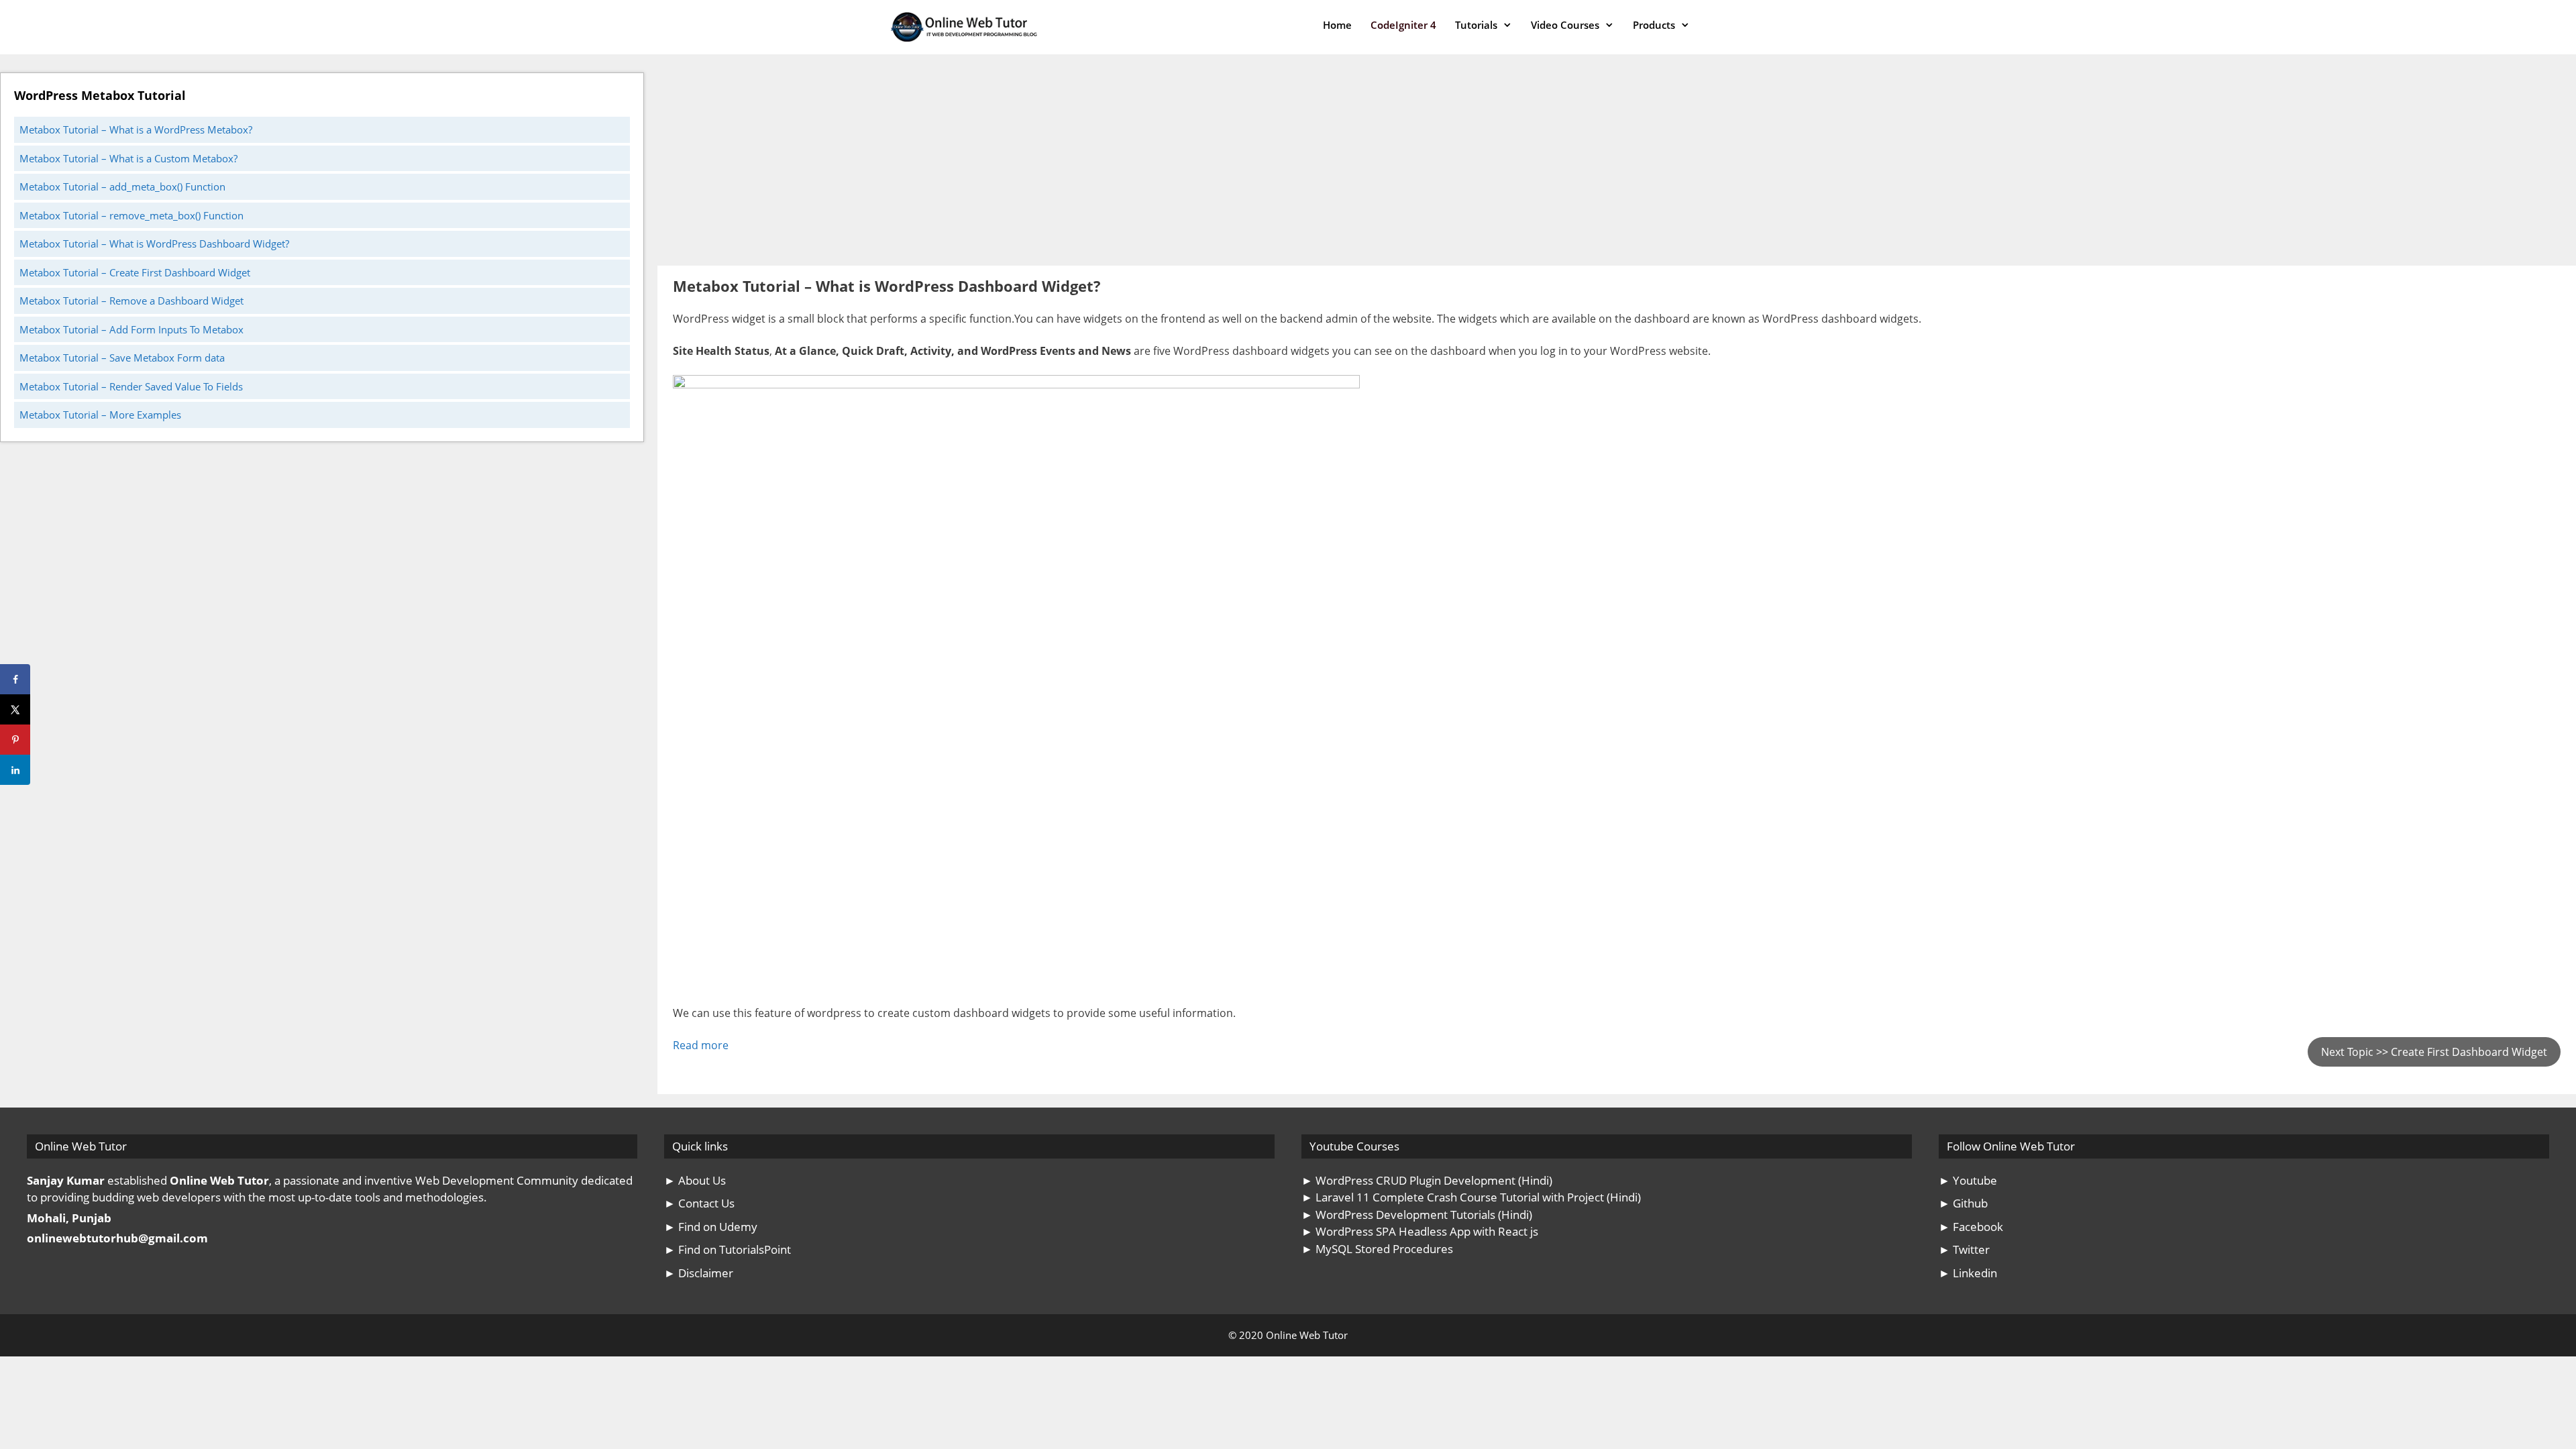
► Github (1963, 1203)
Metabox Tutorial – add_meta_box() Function (122, 186)
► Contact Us (699, 1203)
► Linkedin (1968, 1273)
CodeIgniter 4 (1403, 25)
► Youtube (1968, 1180)
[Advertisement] (1060, 166)
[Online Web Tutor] (967, 27)
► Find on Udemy (711, 1227)
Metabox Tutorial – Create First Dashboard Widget (135, 272)
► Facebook (1971, 1227)
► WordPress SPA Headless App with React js (1420, 1231)
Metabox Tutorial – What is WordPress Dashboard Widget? (154, 244)
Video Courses (1565, 25)
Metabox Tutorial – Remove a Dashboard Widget (131, 301)
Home (1337, 25)
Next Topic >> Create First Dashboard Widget (2434, 1052)
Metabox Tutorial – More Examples (100, 415)
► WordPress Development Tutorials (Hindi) (1417, 1215)
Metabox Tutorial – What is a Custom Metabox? (128, 158)
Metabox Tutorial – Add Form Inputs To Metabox (131, 329)
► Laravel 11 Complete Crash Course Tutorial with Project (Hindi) (1471, 1197)
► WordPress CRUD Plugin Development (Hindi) (1427, 1180)
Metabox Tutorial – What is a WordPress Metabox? (136, 129)
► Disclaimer (699, 1273)
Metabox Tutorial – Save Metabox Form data (122, 358)
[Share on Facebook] (15, 679)
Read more (701, 1045)
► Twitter (1964, 1249)
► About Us (695, 1180)
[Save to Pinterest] (15, 740)
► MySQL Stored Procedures (1377, 1249)
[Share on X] (15, 709)
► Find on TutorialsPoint (728, 1249)
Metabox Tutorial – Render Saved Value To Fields (131, 386)
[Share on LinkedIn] (15, 770)
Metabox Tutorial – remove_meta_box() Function (131, 215)
